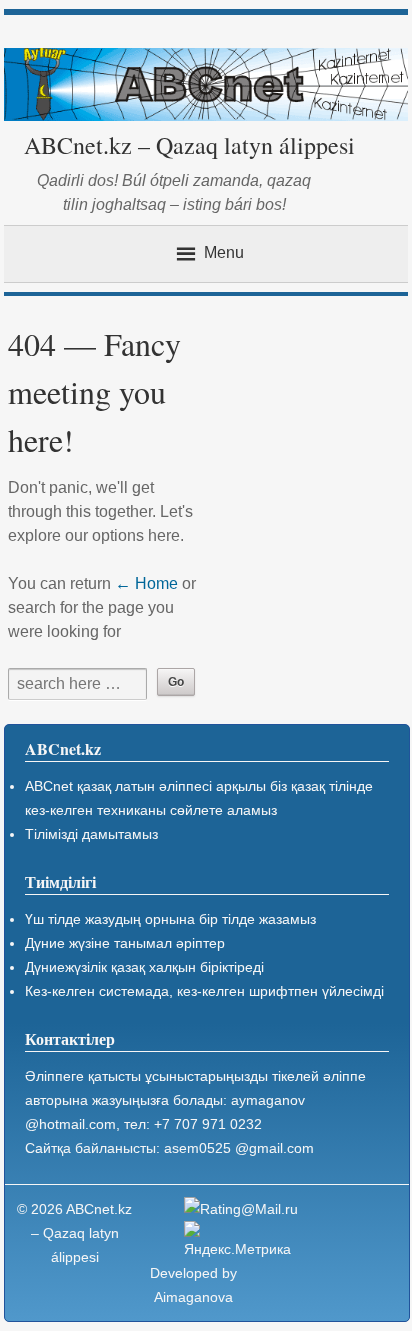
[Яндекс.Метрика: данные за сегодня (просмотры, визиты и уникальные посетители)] (243, 1241)
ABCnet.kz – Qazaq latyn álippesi (189, 145)
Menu (224, 252)
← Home (146, 583)
